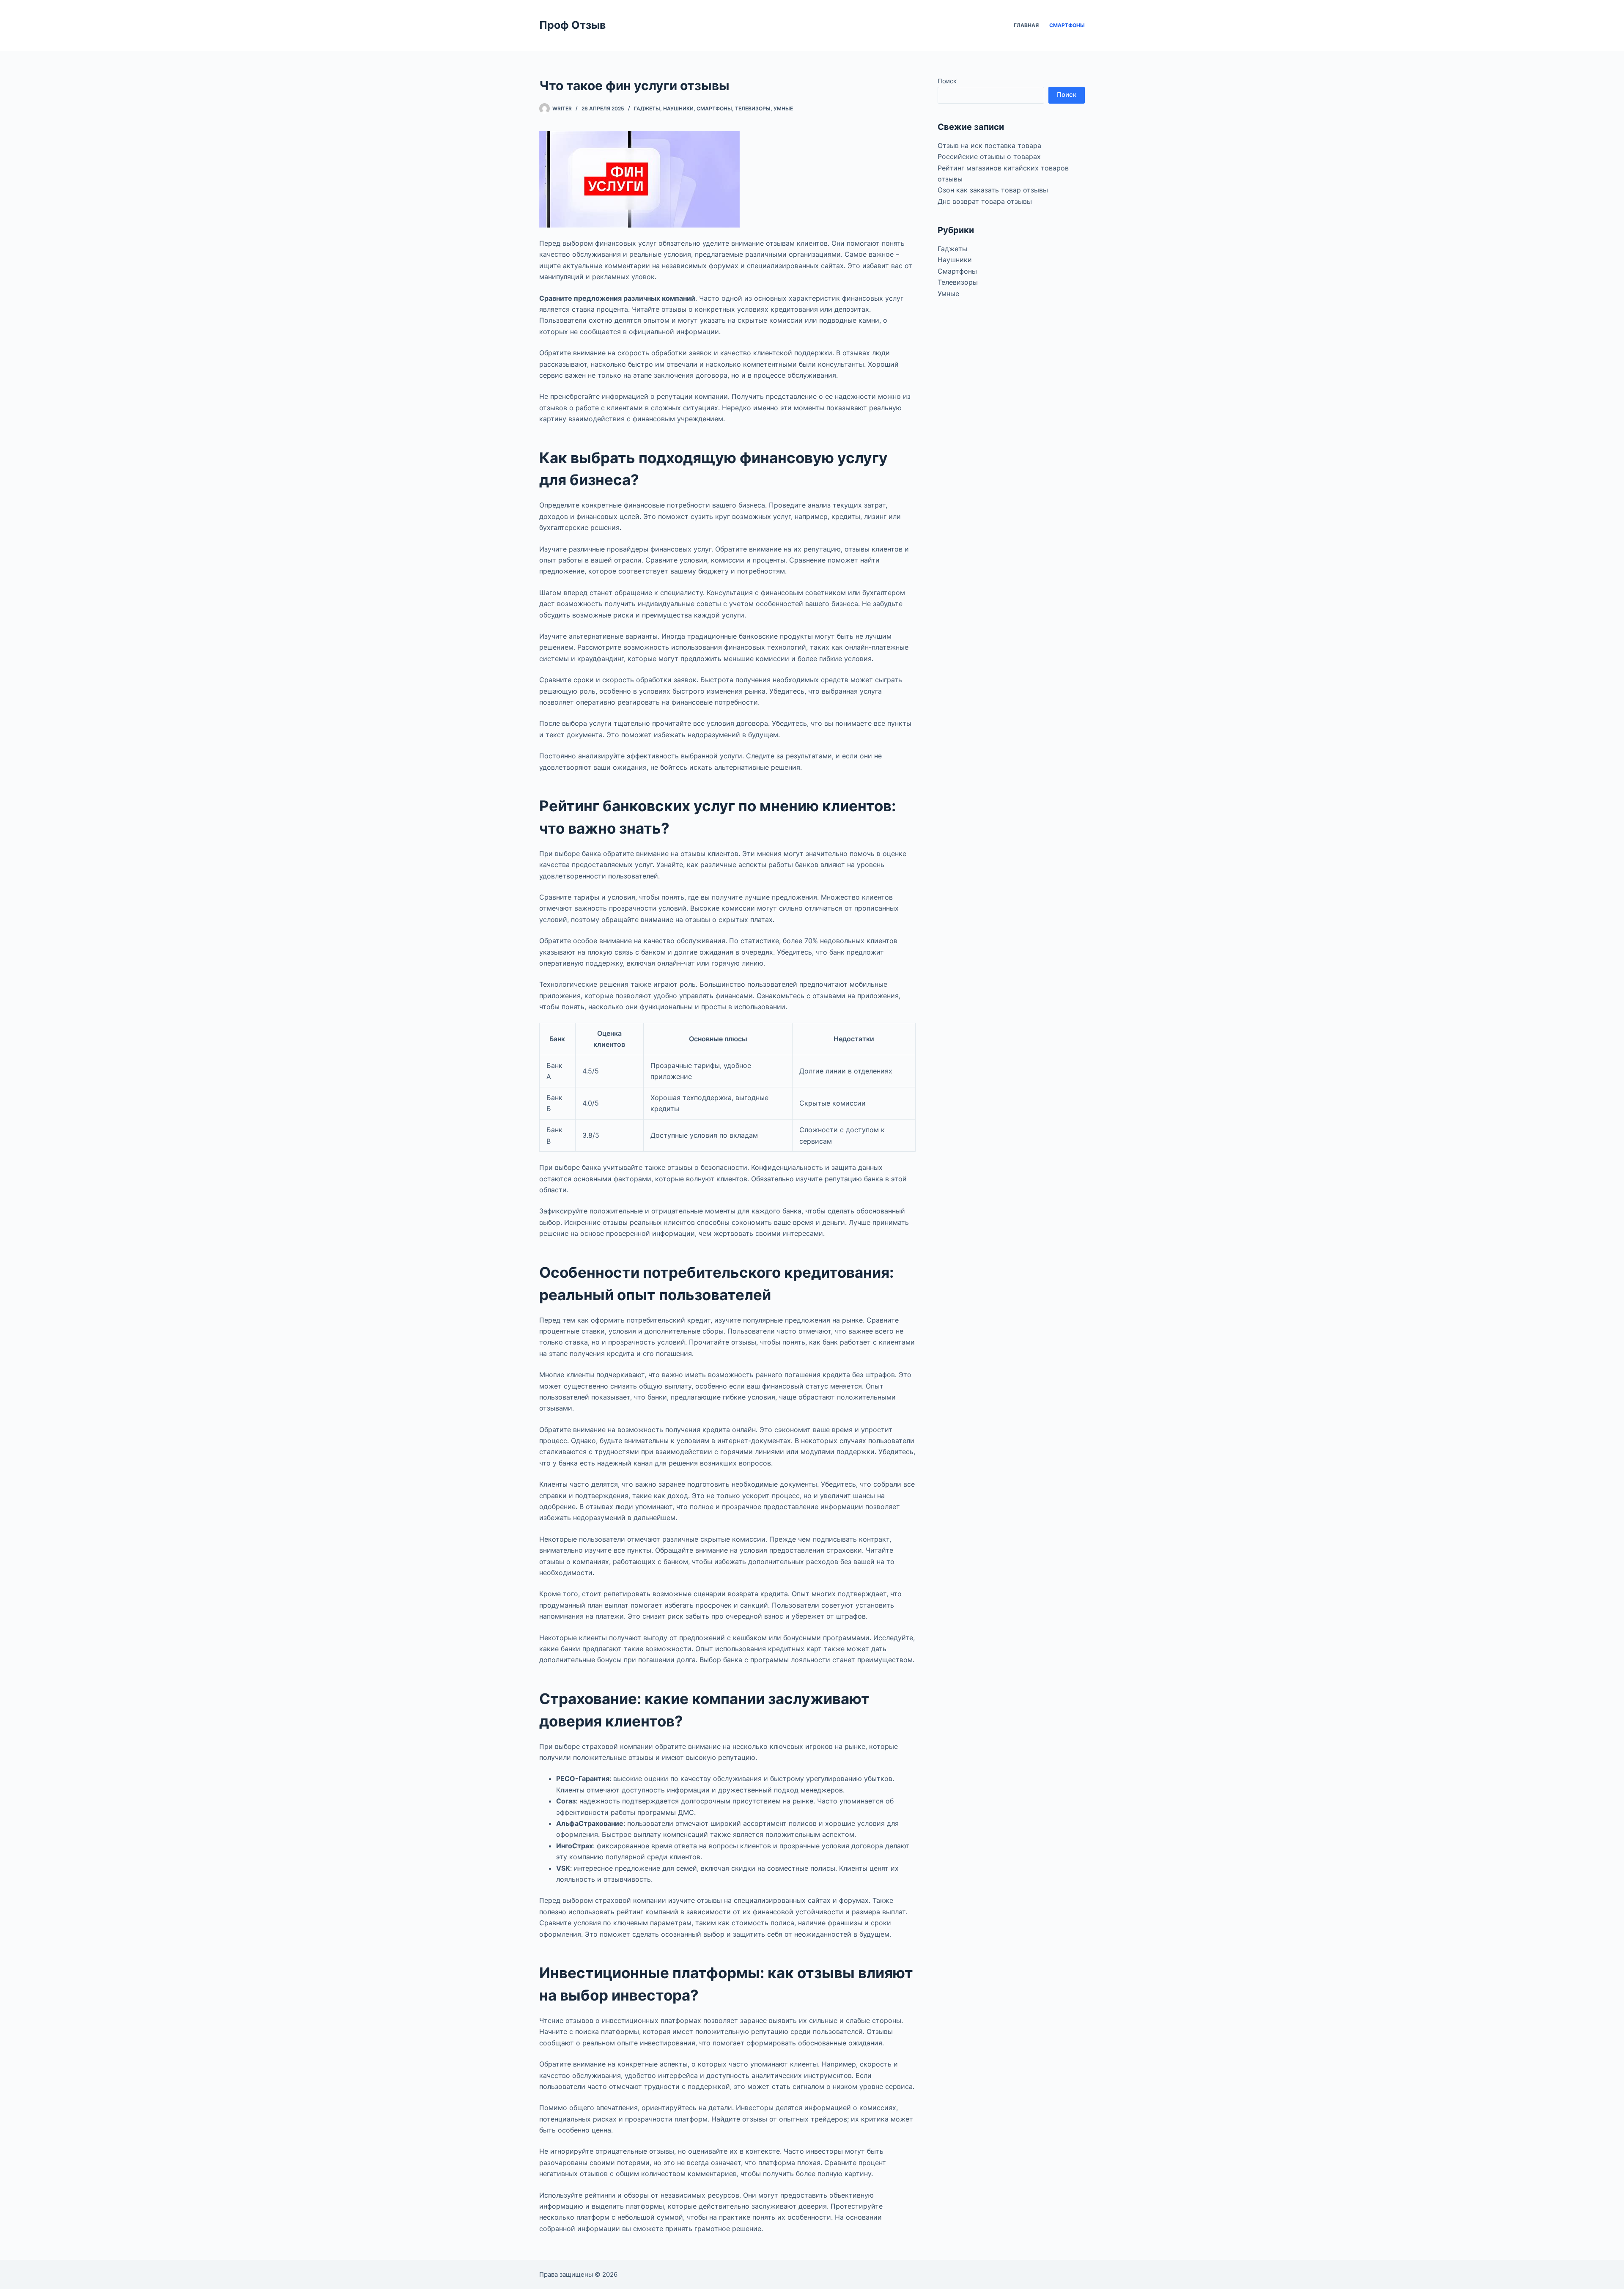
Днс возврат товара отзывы (985, 201)
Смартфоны (1067, 25)
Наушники (678, 108)
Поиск (947, 81)
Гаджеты (647, 108)
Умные (783, 108)
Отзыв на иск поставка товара (989, 145)
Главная (1026, 25)
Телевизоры (753, 108)
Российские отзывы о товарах (989, 156)
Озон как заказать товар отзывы (993, 190)
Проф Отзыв (572, 25)
